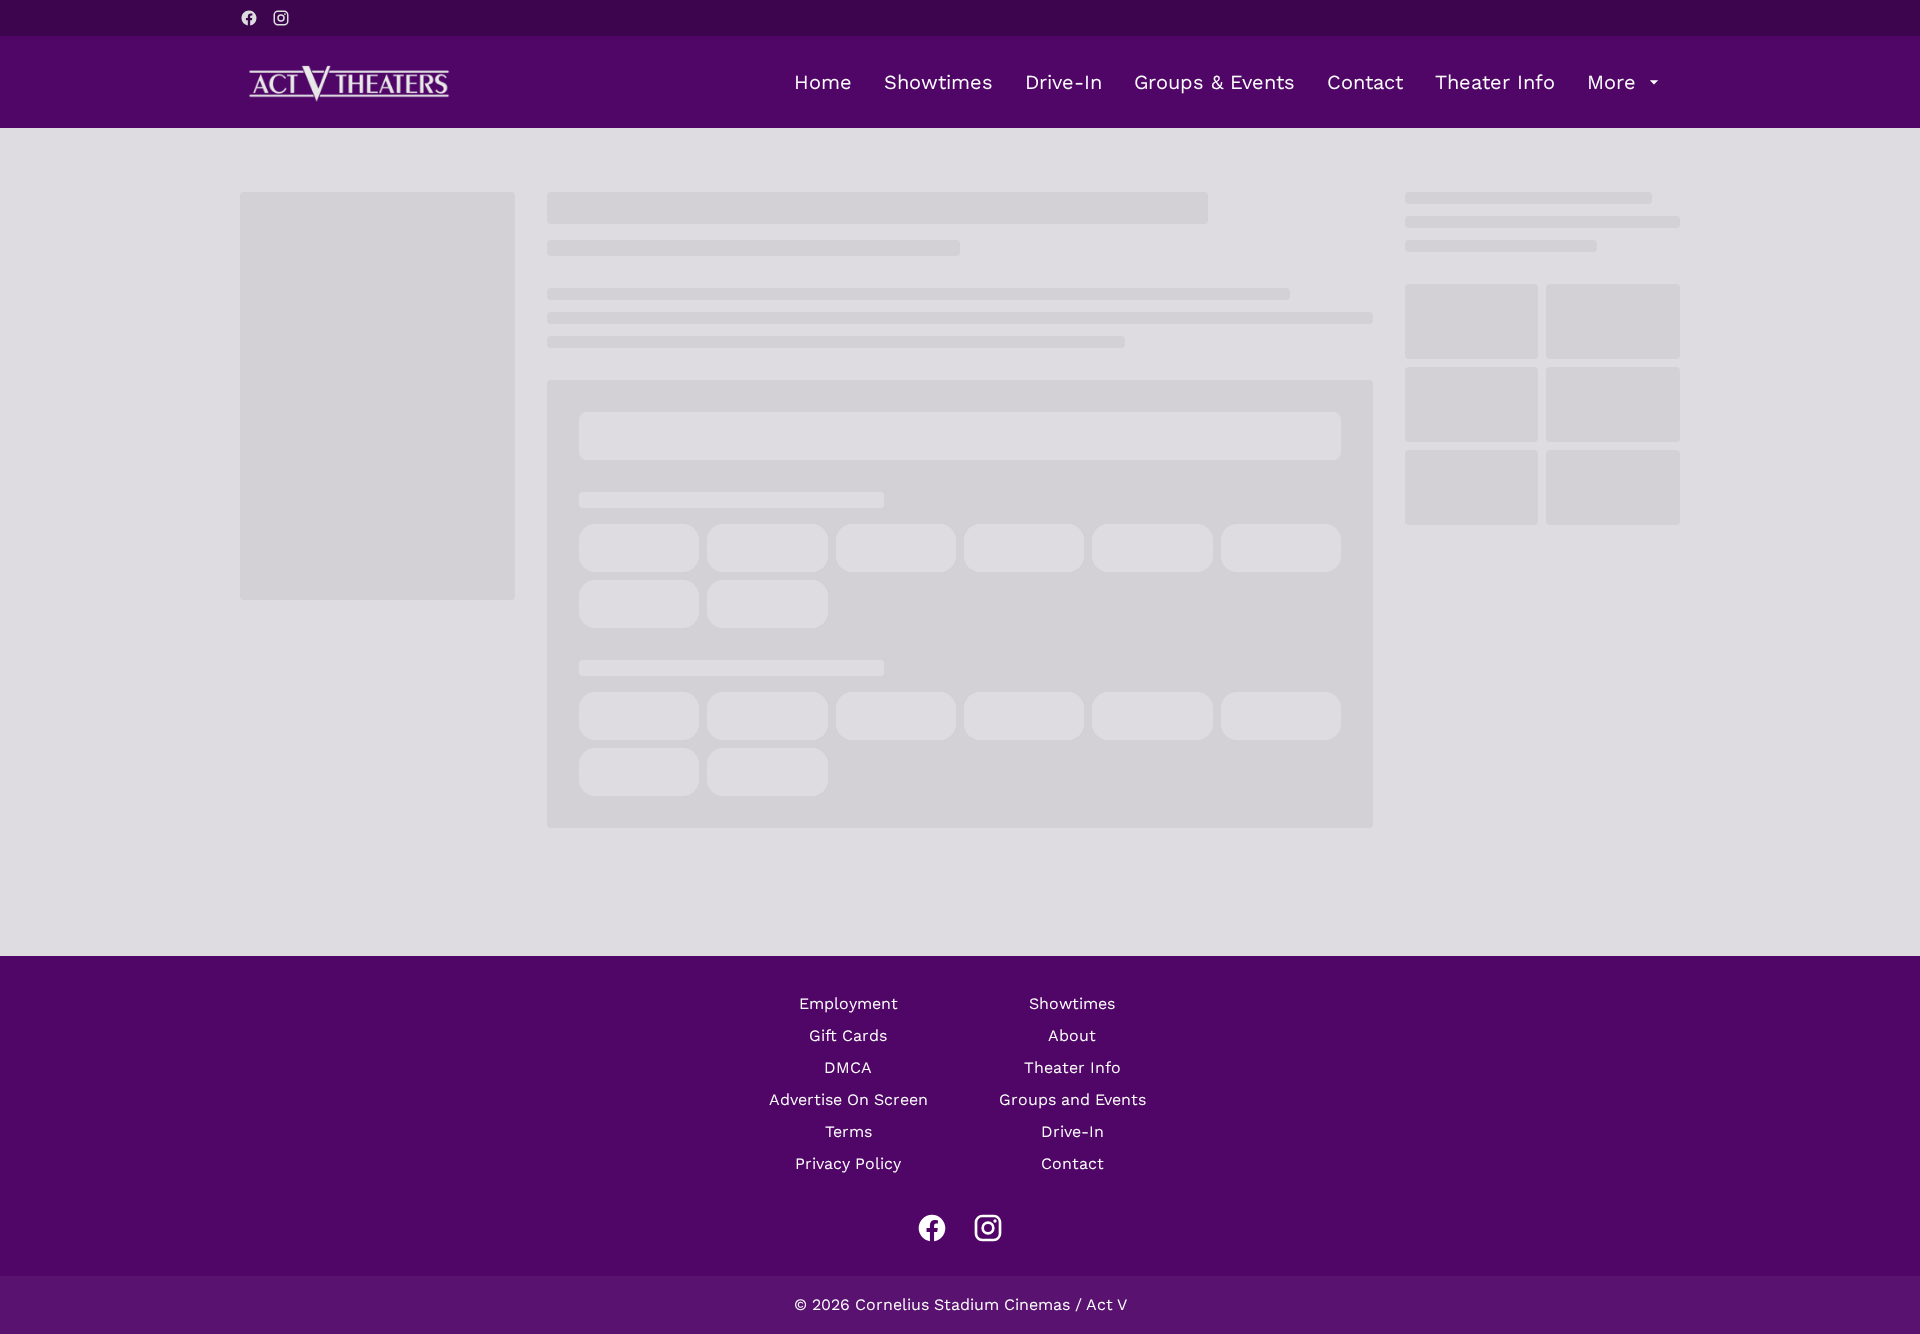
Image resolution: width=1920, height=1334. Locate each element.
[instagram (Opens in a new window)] (281, 18)
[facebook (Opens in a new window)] (249, 18)
